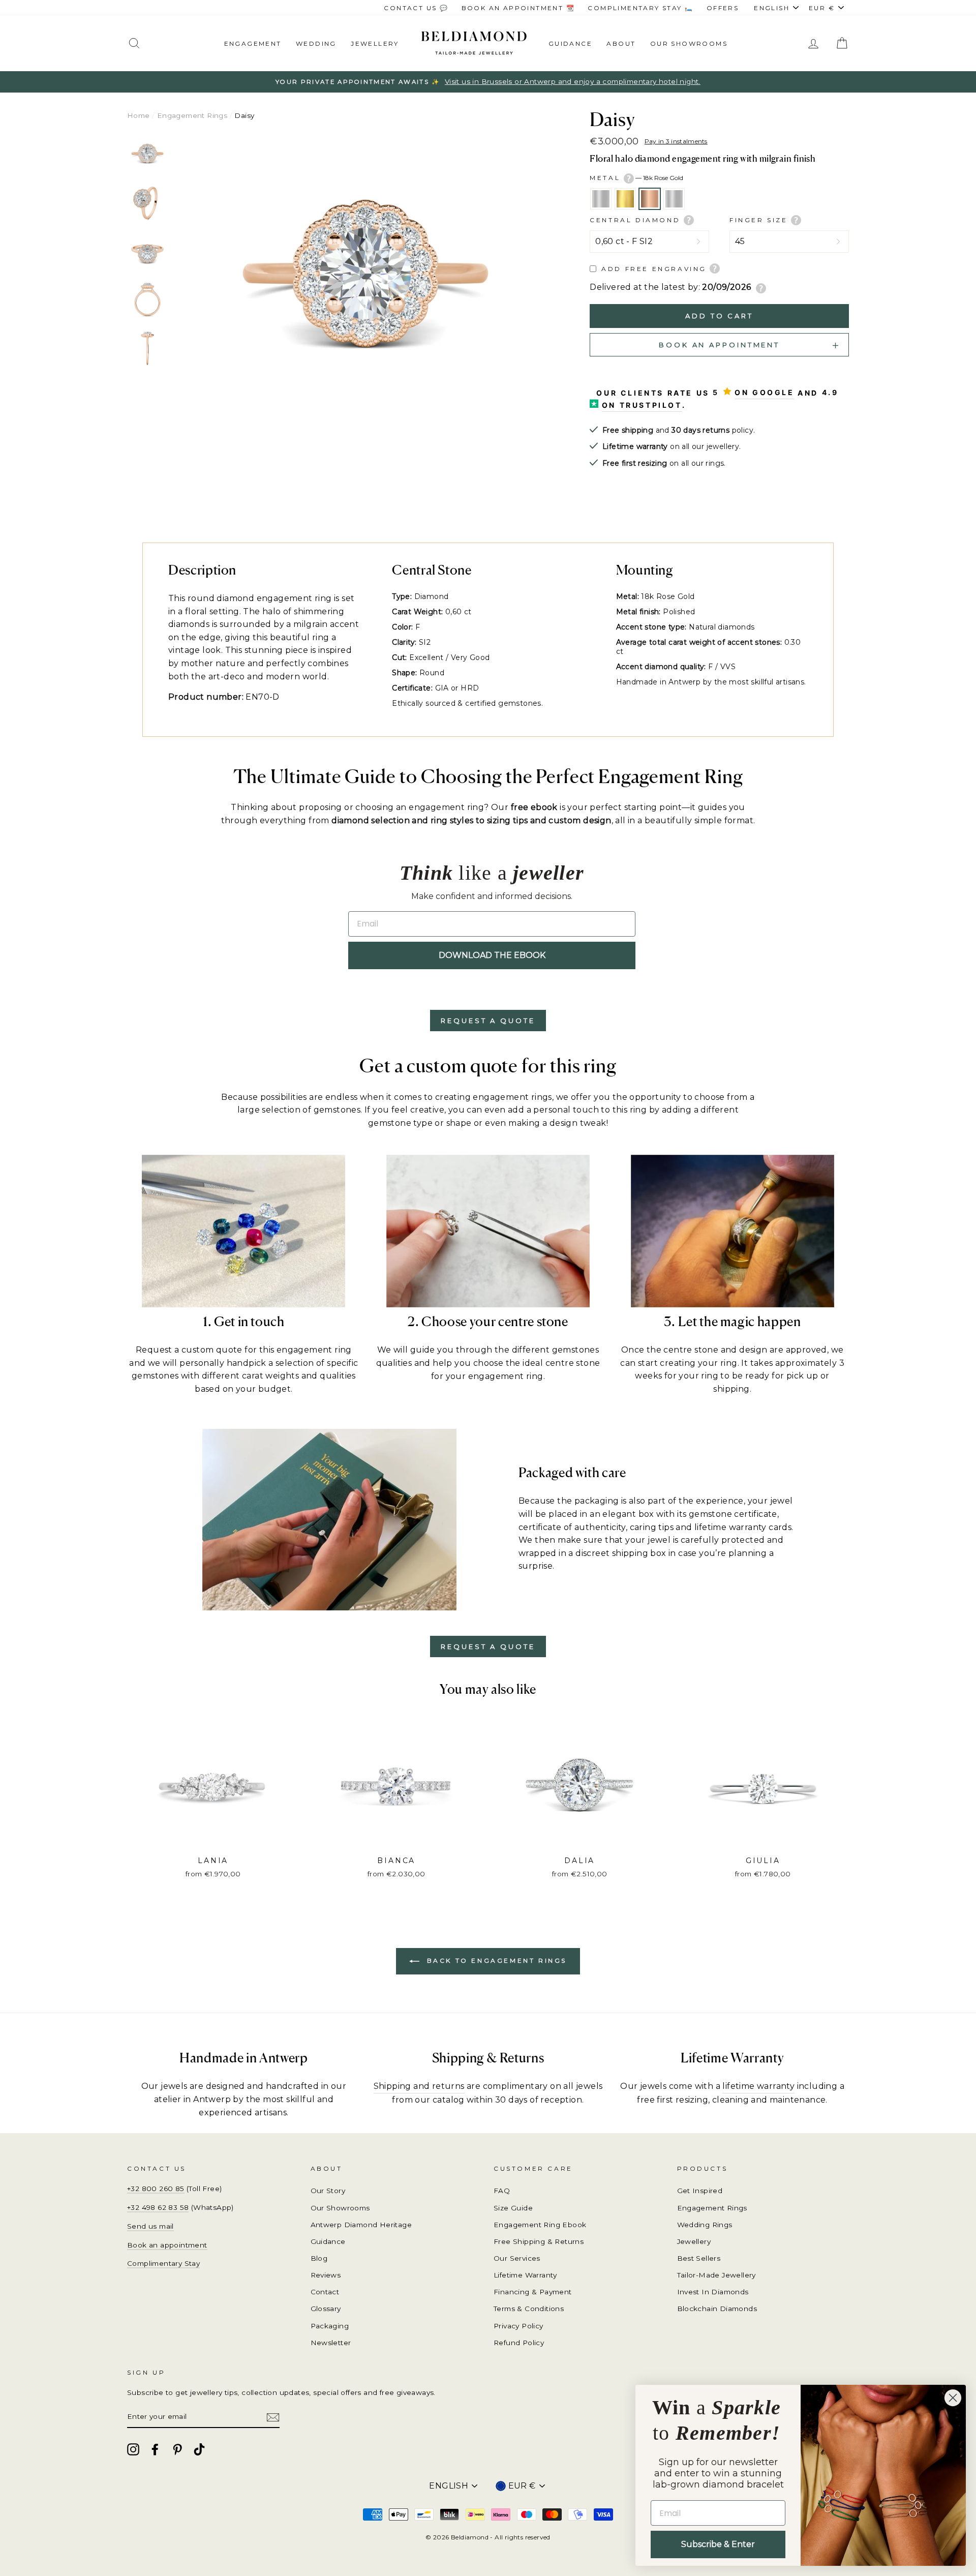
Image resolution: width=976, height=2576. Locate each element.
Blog (319, 2258)
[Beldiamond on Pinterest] (177, 2449)
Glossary (326, 2309)
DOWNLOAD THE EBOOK (492, 955)
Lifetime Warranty (525, 2275)
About (621, 43)
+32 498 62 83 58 (158, 2207)
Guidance (570, 43)
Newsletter (331, 2343)
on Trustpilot (642, 405)
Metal (636, 178)
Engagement (253, 43)
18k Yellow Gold (625, 199)
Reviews (326, 2275)
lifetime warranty (758, 2086)
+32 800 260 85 (156, 2189)
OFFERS (723, 8)
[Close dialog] (953, 2398)
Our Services (517, 2258)
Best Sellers (699, 2258)
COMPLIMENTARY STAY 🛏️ (640, 8)
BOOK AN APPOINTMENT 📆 (518, 8)
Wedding (316, 43)
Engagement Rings (192, 115)
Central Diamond (637, 220)
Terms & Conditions (529, 2309)
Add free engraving (654, 269)
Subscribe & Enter (718, 2544)
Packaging (330, 2326)
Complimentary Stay (163, 2263)
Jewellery (375, 43)
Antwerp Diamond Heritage (361, 2225)
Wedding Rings (705, 2225)
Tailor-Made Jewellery (716, 2275)
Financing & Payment (533, 2292)
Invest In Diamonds (713, 2292)
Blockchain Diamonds (717, 2309)
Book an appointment (167, 2245)
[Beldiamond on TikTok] (199, 2449)
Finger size (760, 220)
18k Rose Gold (650, 199)
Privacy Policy (518, 2326)
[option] (488, 82)
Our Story (328, 2191)
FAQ (502, 2191)
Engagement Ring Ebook (540, 2225)
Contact (325, 2292)
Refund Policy (519, 2343)
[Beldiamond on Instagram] (133, 2449)
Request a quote (488, 1021)
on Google (764, 392)
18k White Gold (601, 199)
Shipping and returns (419, 2086)
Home (139, 115)
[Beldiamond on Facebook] (155, 2449)
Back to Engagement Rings (495, 1961)
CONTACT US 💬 (416, 8)
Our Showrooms (689, 43)
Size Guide (513, 2208)
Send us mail (150, 2226)
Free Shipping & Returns (539, 2241)
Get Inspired (700, 2191)
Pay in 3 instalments (676, 141)
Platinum (674, 199)
